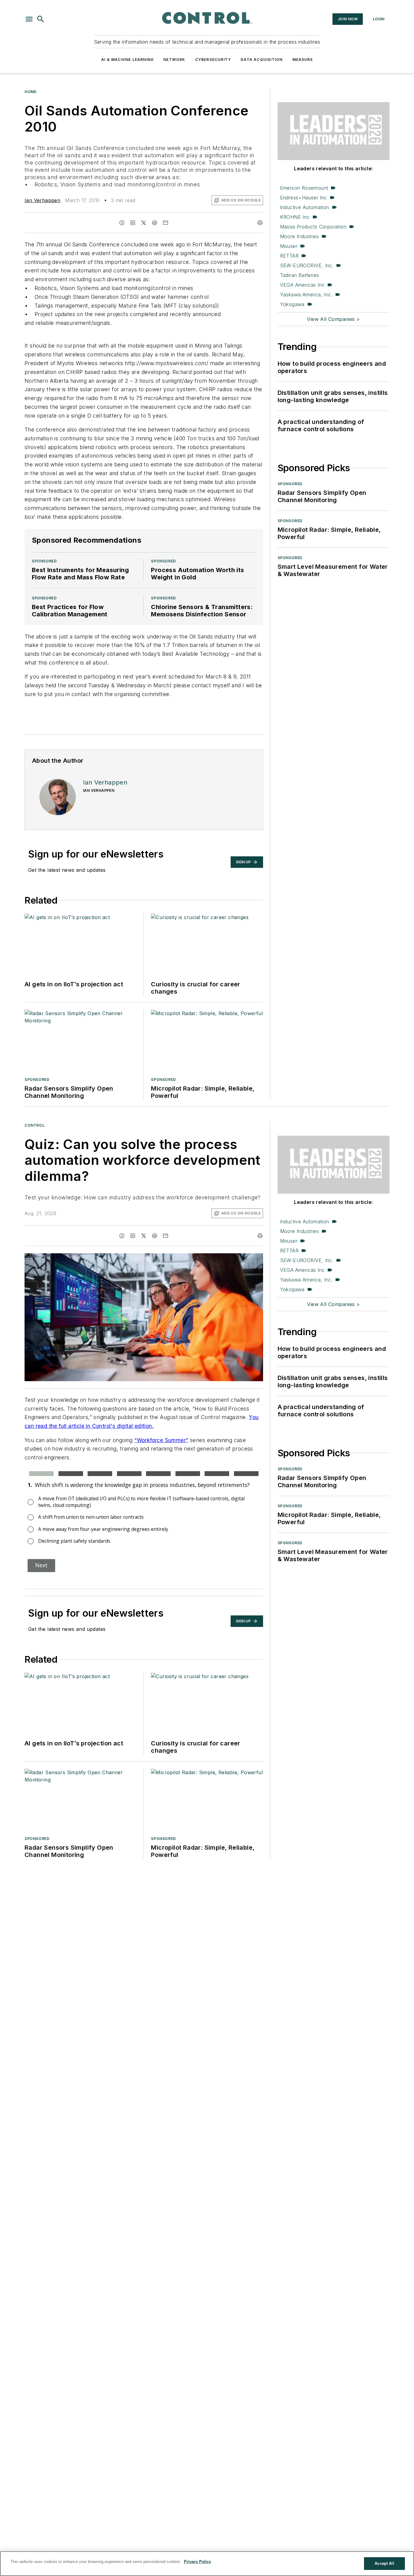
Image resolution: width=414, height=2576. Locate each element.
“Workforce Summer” (161, 1440)
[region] (207, 2564)
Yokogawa (292, 304)
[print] (260, 223)
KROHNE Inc (295, 217)
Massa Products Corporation (313, 227)
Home (30, 92)
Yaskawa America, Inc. (306, 295)
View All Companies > (333, 319)
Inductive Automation (305, 207)
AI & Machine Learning (127, 60)
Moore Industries (299, 236)
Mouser (289, 246)
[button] (29, 19)
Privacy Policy (197, 2562)
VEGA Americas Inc (302, 285)
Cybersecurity (213, 60)
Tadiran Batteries (300, 275)
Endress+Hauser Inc (304, 198)
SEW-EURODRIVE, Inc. (307, 265)
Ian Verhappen (42, 200)
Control (35, 1125)
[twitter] (144, 223)
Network (174, 60)
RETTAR (289, 256)
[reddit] (155, 223)
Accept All (384, 2563)
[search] (41, 19)
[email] (165, 223)
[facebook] (122, 223)
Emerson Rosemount (304, 188)
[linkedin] (133, 223)
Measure (303, 60)
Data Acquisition (262, 60)
